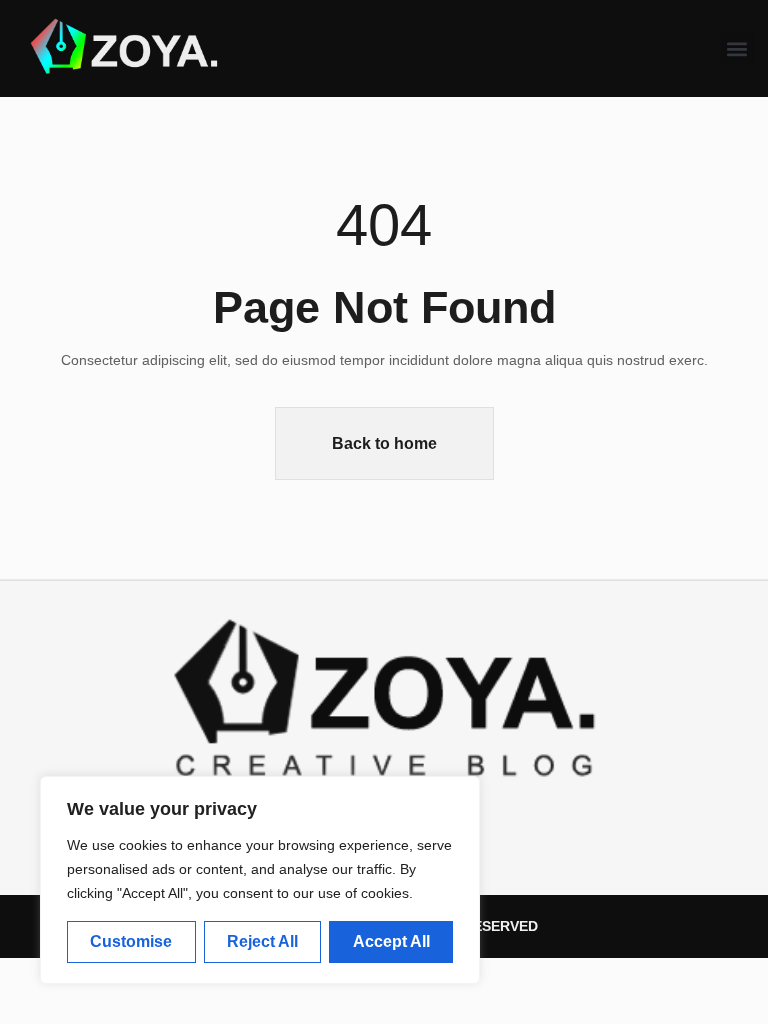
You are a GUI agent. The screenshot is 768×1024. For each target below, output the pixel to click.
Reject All (262, 941)
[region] (260, 880)
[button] (737, 48)
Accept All (391, 941)
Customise (131, 941)
